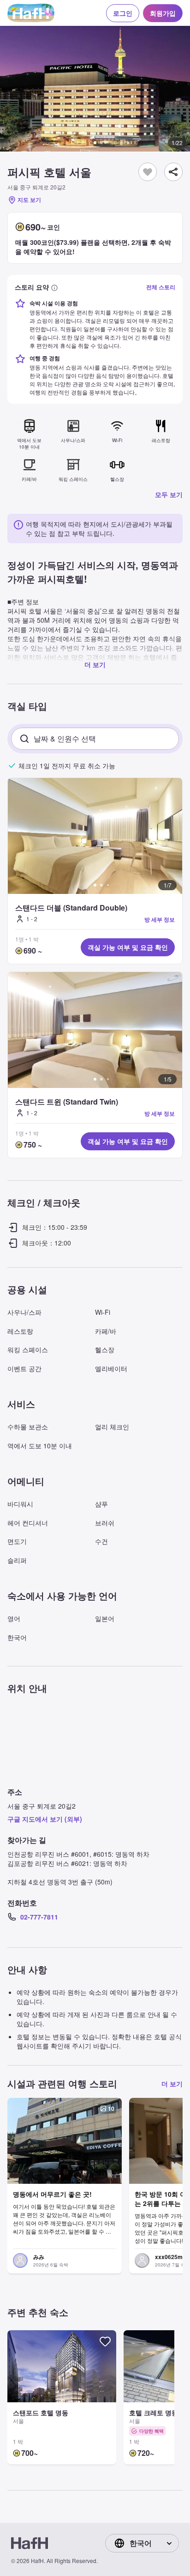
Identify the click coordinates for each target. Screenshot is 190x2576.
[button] (95, 89)
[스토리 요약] (54, 287)
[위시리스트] (148, 171)
